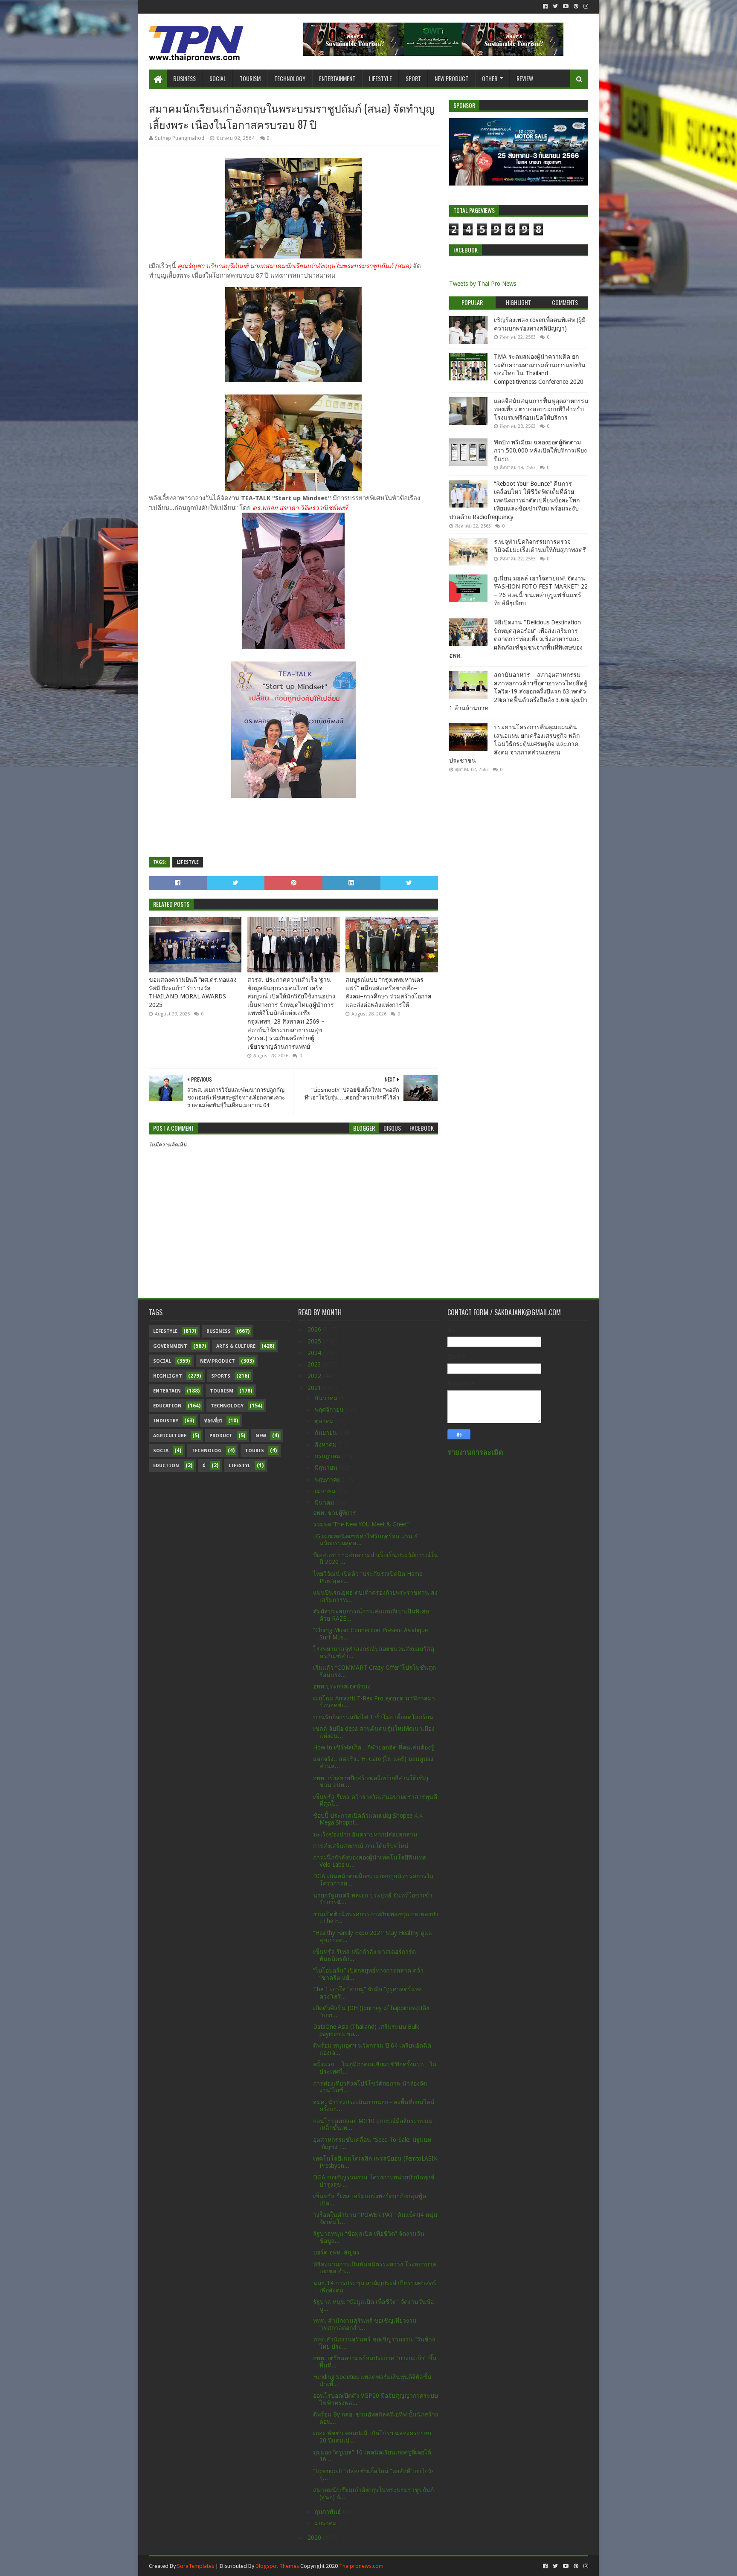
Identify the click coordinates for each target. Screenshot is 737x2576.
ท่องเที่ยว (213, 1421)
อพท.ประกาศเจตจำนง (342, 1686)
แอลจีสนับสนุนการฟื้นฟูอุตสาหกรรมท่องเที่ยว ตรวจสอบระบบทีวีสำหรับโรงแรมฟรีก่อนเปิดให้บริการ (541, 409)
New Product (451, 78)
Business (184, 78)
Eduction (166, 1466)
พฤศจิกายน (330, 1410)
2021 (315, 1388)
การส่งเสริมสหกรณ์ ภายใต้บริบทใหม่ (361, 1846)
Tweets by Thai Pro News (483, 284)
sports (221, 1376)
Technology (290, 78)
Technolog (207, 1451)
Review (525, 78)
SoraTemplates (196, 2566)
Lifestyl (239, 1466)
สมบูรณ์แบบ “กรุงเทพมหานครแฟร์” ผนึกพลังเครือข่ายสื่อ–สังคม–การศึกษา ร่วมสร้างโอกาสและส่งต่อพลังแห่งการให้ (389, 992)
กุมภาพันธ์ (329, 2512)
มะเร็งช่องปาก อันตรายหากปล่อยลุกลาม (365, 1834)
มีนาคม (325, 1503)
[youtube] (566, 6)
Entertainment (337, 78)
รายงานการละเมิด (475, 1452)
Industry (166, 1421)
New (261, 1436)
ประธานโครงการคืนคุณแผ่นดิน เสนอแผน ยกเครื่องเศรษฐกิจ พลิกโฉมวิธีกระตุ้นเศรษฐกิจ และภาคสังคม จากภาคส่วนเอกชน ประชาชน (514, 744)
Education (167, 1406)
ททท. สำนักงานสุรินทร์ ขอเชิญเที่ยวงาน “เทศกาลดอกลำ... (365, 2324)
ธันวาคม (327, 1398)
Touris (254, 1451)
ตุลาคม (325, 1421)
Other (490, 78)
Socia (161, 1451)
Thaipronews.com (361, 2566)
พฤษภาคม (329, 1479)
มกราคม (326, 2523)
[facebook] (545, 6)
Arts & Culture (236, 1346)
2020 (315, 2538)
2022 (315, 1376)
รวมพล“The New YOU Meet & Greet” (361, 1524)
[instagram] (585, 6)
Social (218, 78)
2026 (315, 1329)
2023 (315, 1364)
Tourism (250, 78)
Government (170, 1346)
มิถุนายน (327, 1468)
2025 (315, 1341)
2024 (315, 1353)
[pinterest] (576, 6)
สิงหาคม (326, 1445)
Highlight (168, 1376)
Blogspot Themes (277, 2566)
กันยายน (327, 1433)
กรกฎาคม (328, 1456)
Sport (413, 78)
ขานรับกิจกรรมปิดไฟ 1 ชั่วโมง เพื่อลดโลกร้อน (373, 1717)
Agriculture (170, 1436)
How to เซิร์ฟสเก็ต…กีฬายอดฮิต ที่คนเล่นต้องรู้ (374, 1747)
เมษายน (326, 1491)
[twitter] (555, 6)
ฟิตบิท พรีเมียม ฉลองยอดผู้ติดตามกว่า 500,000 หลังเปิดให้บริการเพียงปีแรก (540, 451)
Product (221, 1436)
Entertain (167, 1391)
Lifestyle (380, 78)
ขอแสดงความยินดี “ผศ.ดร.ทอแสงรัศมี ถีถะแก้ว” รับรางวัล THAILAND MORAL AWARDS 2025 (193, 992)
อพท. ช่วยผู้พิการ (335, 1513)
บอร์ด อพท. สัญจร (336, 2252)
